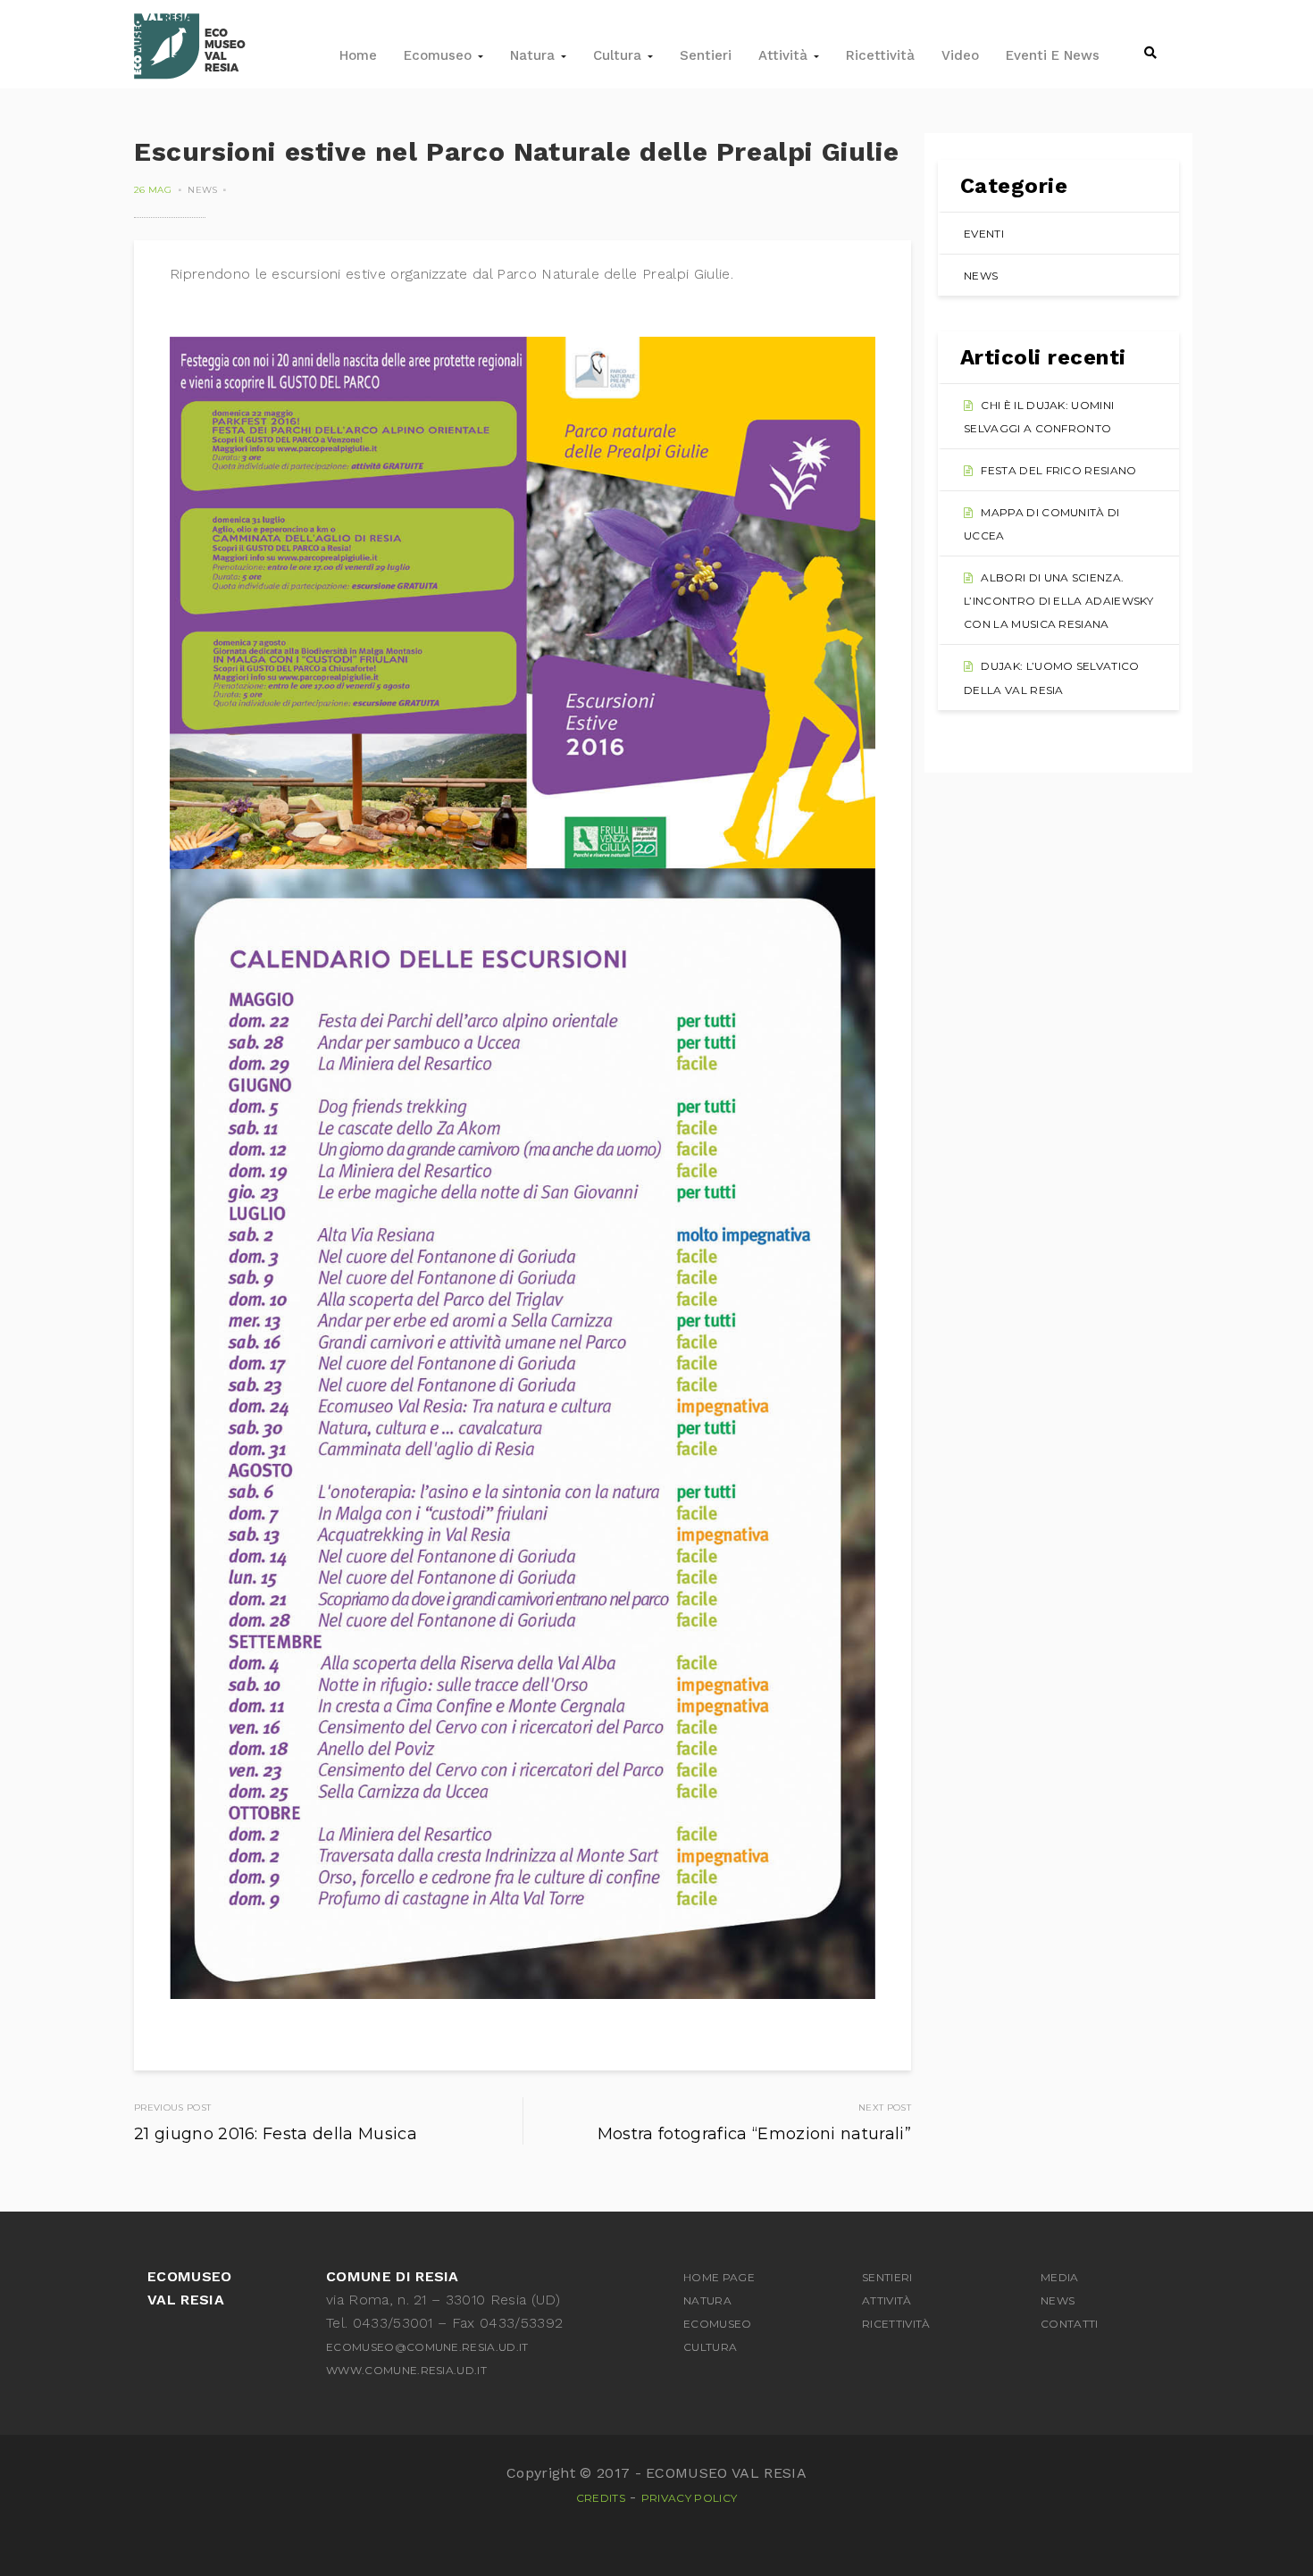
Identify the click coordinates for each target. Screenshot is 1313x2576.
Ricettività (880, 55)
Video (960, 55)
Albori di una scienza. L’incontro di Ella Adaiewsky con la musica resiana (1058, 601)
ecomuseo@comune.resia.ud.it (427, 2347)
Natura (535, 55)
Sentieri (706, 55)
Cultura (619, 55)
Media (1060, 2277)
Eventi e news (1053, 55)
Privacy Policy (689, 2498)
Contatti (1070, 2324)
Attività (785, 55)
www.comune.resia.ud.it (406, 2370)
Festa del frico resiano (1058, 470)
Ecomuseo (440, 55)
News (202, 190)
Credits (601, 2498)
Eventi (984, 234)
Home (358, 55)
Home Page (719, 2277)
